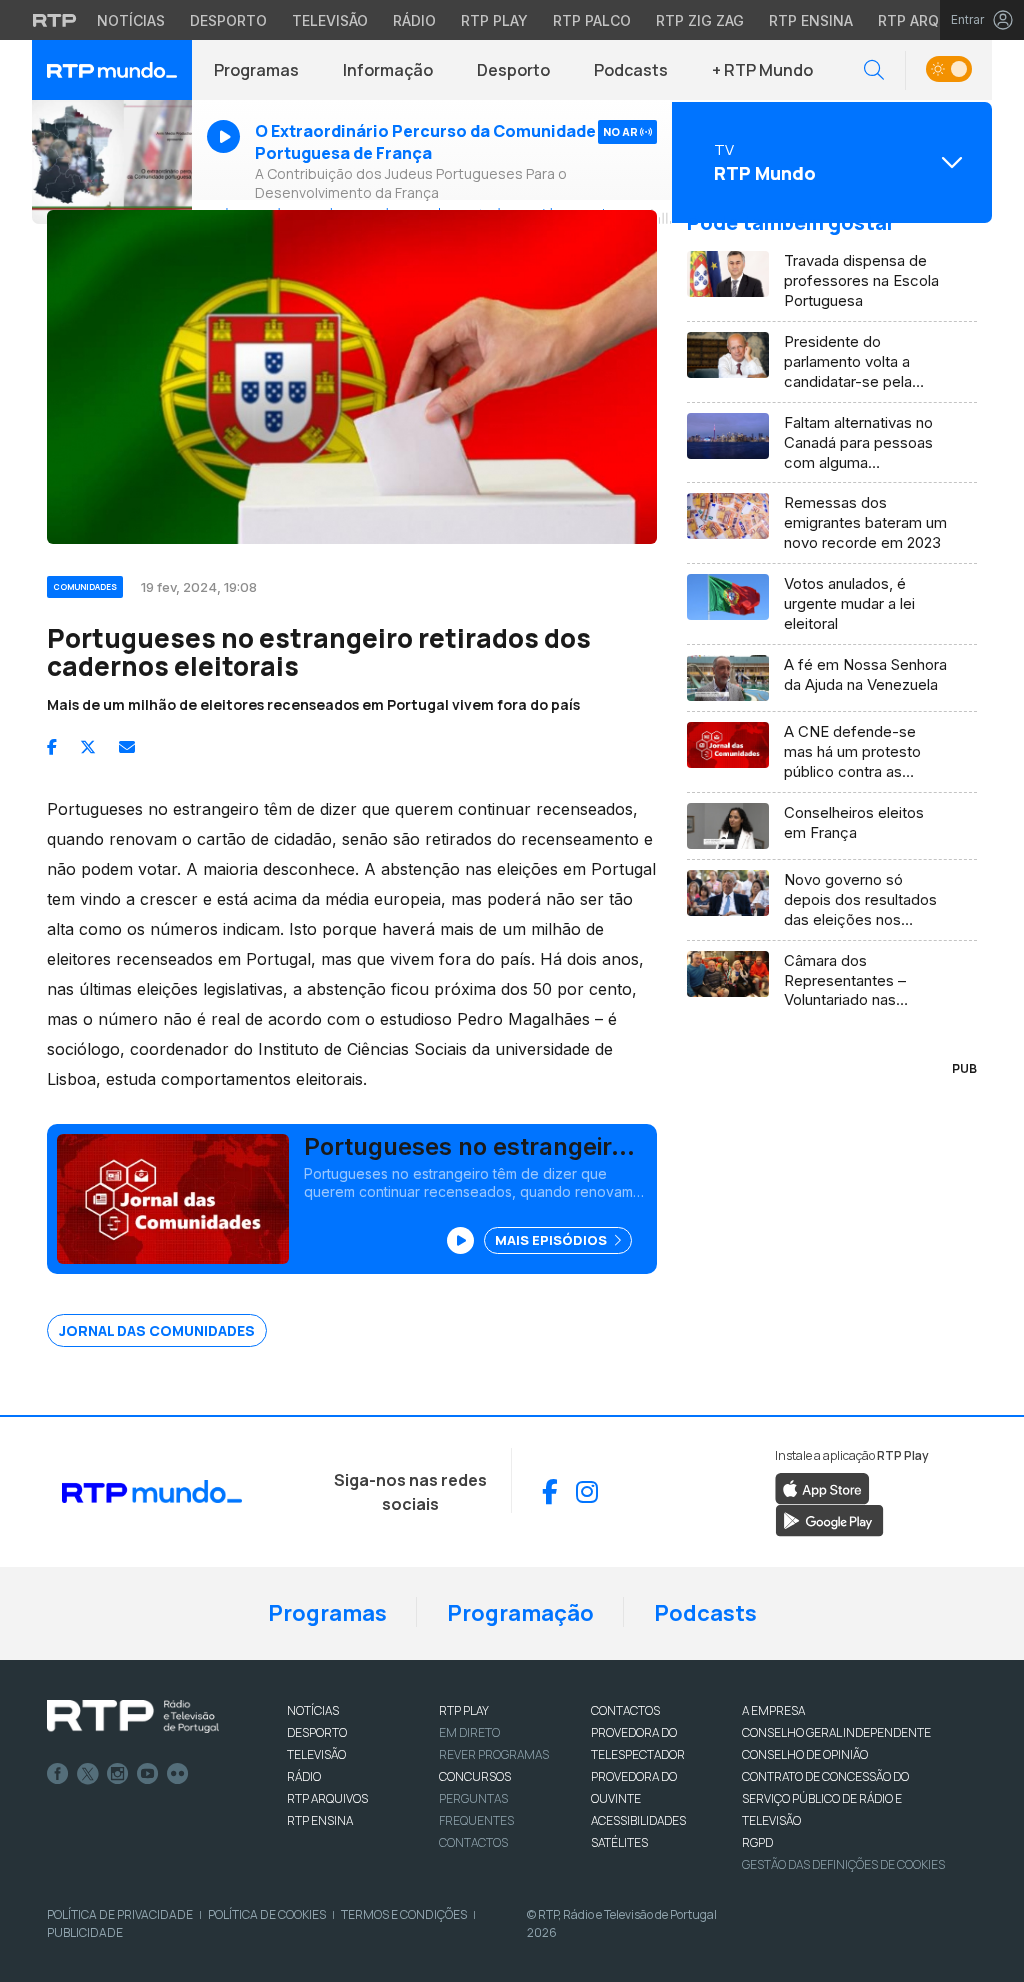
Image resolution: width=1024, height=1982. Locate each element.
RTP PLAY (464, 1710)
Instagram (118, 1774)
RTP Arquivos (930, 20)
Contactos (473, 1842)
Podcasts (631, 70)
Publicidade (85, 1932)
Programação (520, 1613)
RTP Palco (592, 20)
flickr (178, 1774)
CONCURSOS (475, 1776)
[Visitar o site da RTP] (55, 20)
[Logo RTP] (133, 1717)
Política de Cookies (267, 1914)
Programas (256, 70)
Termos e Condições (404, 1914)
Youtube (148, 1774)
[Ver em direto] (112, 162)
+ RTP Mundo (762, 70)
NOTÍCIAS (313, 1710)
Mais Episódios (552, 1240)
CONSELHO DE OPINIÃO (805, 1754)
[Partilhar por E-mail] (127, 747)
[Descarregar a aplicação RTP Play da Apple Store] (822, 1487)
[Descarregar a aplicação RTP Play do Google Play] (829, 1519)
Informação (388, 70)
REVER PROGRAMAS (494, 1754)
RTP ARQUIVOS (327, 1798)
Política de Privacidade (120, 1914)
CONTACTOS (625, 1710)
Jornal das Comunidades (157, 1330)
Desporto (228, 20)
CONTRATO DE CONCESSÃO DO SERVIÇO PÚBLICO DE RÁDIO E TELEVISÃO (825, 1798)
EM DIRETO (469, 1732)
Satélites (619, 1842)
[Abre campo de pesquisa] (874, 70)
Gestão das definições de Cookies (843, 1864)
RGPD (757, 1842)
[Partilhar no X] (88, 747)
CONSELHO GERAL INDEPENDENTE (836, 1732)
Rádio (414, 20)
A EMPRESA (773, 1710)
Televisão (330, 20)
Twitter (88, 1774)
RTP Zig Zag (700, 20)
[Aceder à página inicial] (112, 70)
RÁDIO (304, 1776)
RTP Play (494, 20)
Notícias (131, 20)
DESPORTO (317, 1732)
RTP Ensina (811, 20)
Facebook (58, 1774)
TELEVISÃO (316, 1754)
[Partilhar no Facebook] (52, 747)
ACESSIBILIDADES (638, 1820)
